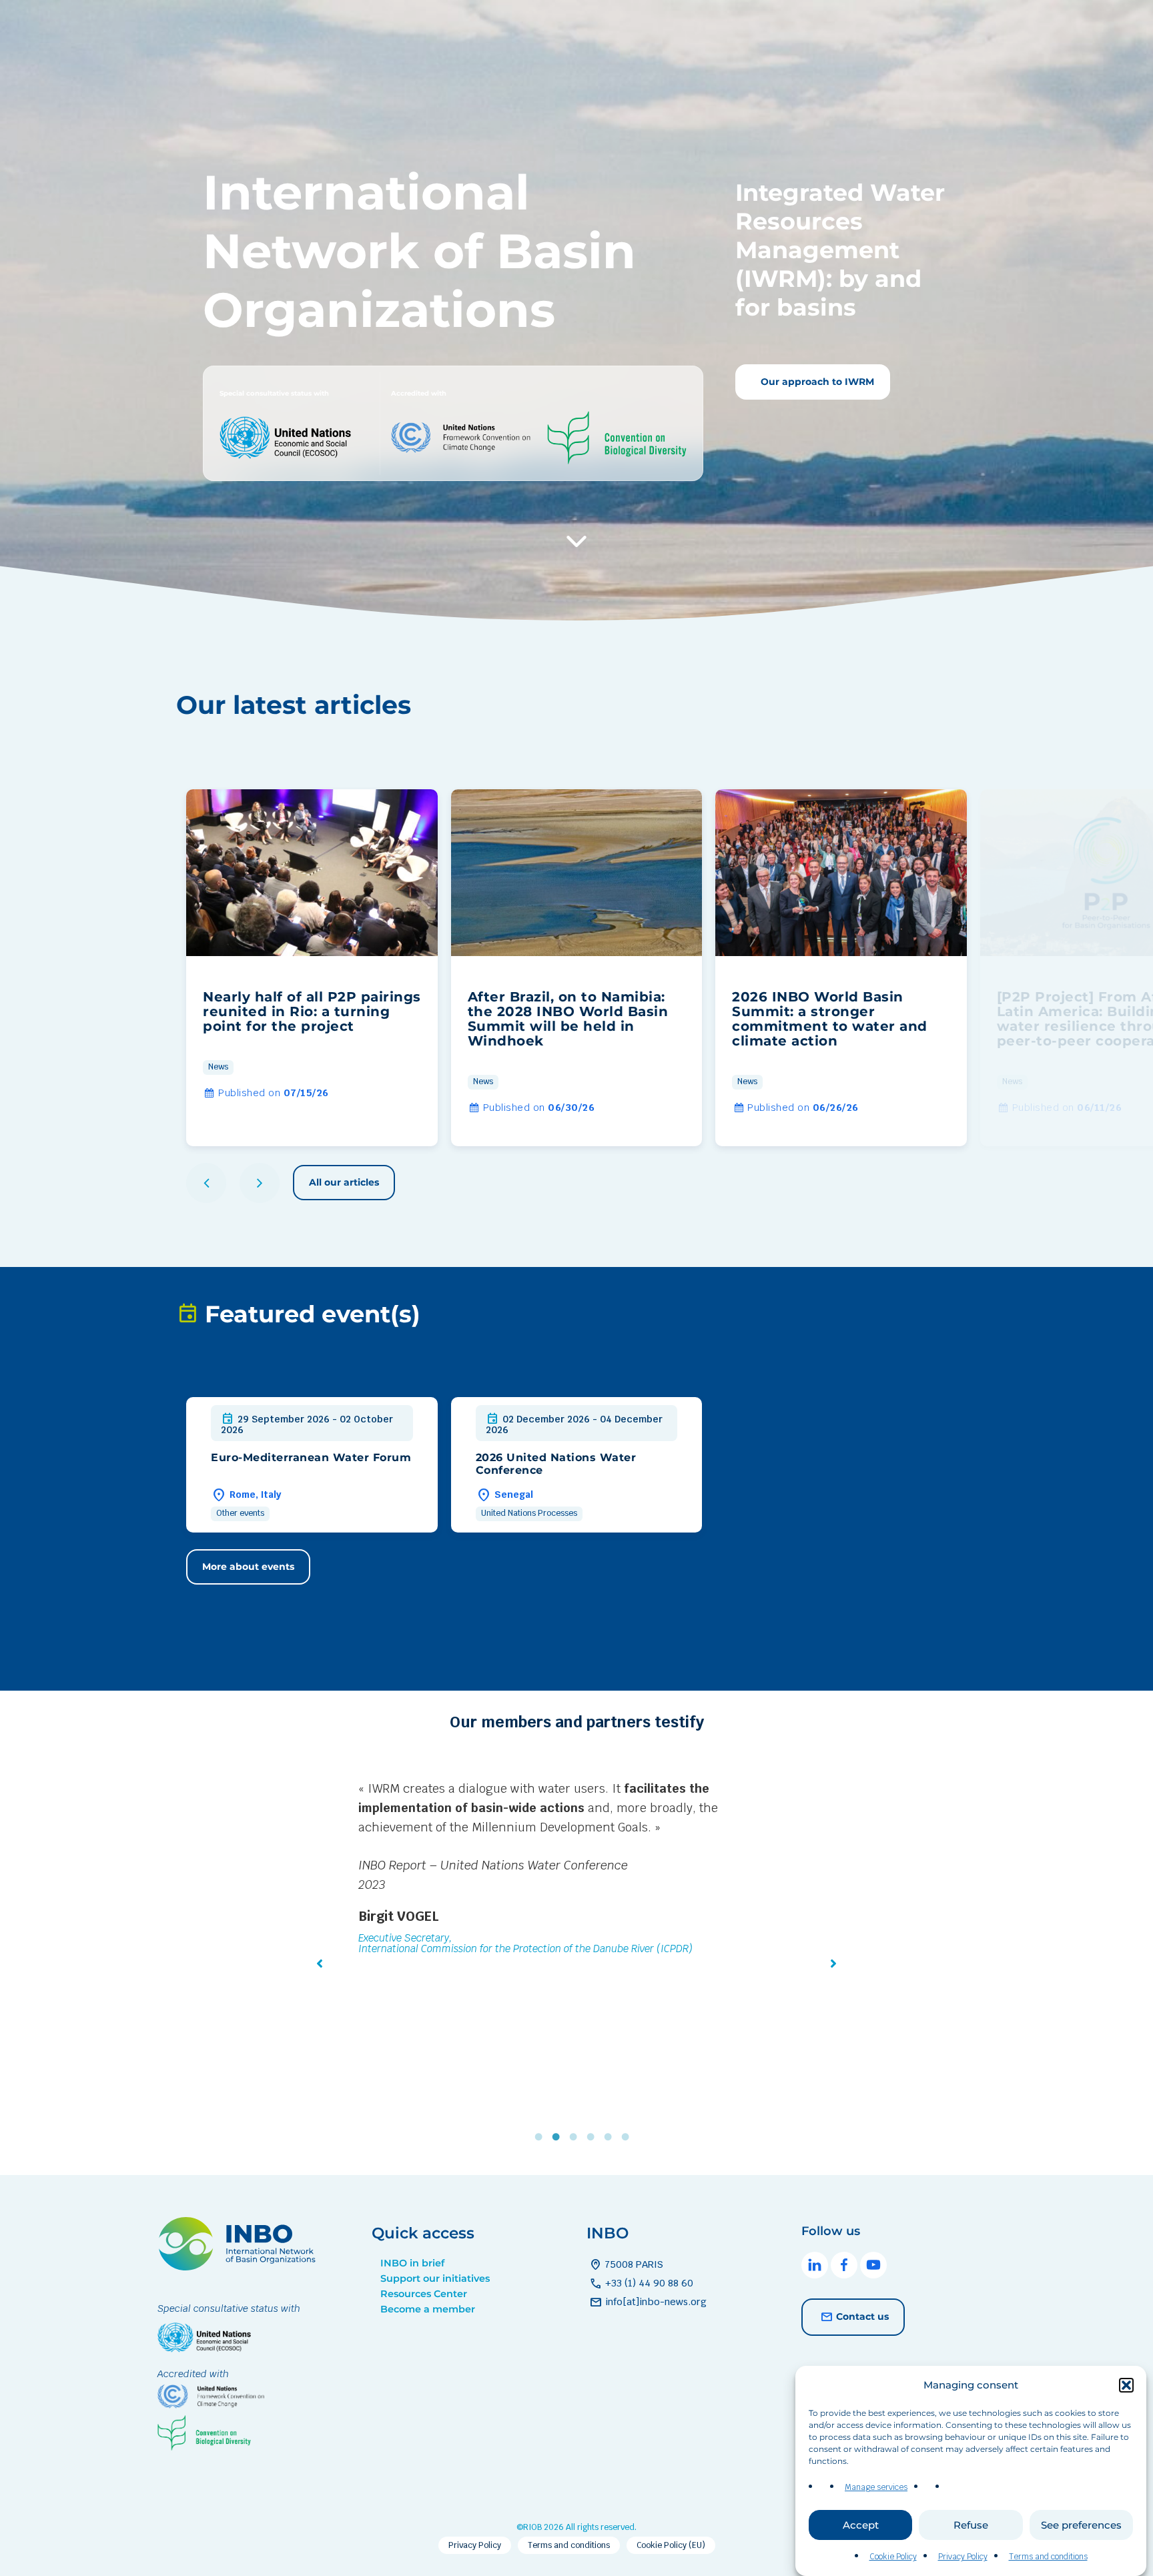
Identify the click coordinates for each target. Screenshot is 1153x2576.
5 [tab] (611, 2137)
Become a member (428, 2309)
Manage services (876, 2487)
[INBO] (241, 2267)
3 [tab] (576, 2137)
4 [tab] (594, 2137)
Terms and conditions (1048, 2557)
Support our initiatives (435, 2278)
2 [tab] (559, 2137)
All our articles (344, 1182)
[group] (312, 968)
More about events (248, 1567)
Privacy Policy (963, 2557)
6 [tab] (629, 2137)
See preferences (1081, 2525)
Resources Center (424, 2294)
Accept (861, 2525)
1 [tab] (542, 2137)
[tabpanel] (576, 1899)
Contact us (862, 2316)
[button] (1126, 2385)
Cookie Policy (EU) (671, 2545)
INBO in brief (412, 2263)
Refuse (971, 2525)
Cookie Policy (893, 2557)
